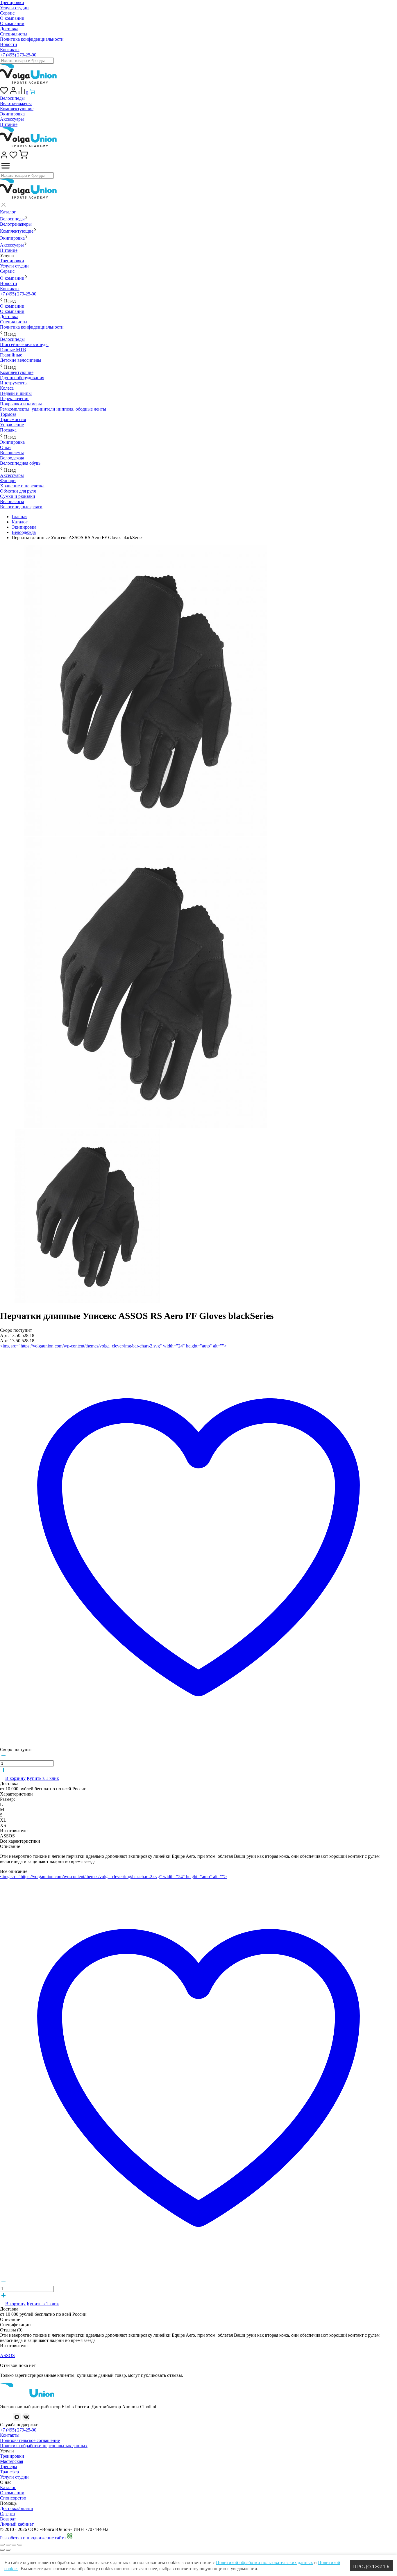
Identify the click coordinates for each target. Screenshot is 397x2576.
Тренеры (9, 2467)
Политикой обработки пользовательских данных (264, 2562)
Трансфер (9, 2472)
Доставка (9, 29)
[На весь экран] (14, 2545)
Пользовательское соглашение (30, 2440)
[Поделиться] (8, 2545)
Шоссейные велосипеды (24, 344)
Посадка (8, 430)
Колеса (7, 388)
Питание (9, 124)
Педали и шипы (16, 393)
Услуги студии (14, 8)
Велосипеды (12, 98)
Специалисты (14, 34)
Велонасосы (12, 501)
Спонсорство (13, 2498)
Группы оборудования (22, 378)
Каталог (8, 212)
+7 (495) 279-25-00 (18, 55)
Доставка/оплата (16, 2508)
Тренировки (12, 2)
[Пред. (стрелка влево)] (2, 2550)
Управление (12, 425)
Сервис (7, 13)
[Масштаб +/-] (20, 2545)
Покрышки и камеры (21, 404)
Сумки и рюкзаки (18, 496)
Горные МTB (13, 350)
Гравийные (11, 355)
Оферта (7, 2514)
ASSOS (7, 2355)
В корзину (15, 1778)
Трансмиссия (13, 419)
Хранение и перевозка (22, 486)
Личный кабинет (17, 2524)
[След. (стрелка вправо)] (8, 2550)
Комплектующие (17, 109)
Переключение (15, 399)
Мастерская (11, 2461)
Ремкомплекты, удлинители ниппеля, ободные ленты (53, 409)
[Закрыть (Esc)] (2, 2545)
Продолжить (371, 2567)
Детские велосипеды (21, 360)
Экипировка (12, 114)
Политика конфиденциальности (32, 39)
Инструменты (14, 383)
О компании (12, 18)
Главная (19, 517)
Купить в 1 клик (43, 1778)
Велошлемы (12, 453)
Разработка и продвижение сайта (33, 2538)
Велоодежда (12, 458)
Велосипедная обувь (20, 463)
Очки (5, 447)
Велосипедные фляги (21, 507)
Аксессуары (12, 119)
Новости (9, 44)
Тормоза (8, 414)
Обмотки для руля (18, 491)
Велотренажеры (16, 103)
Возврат (8, 2519)
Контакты (10, 50)
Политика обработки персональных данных (44, 2446)
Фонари (8, 481)
